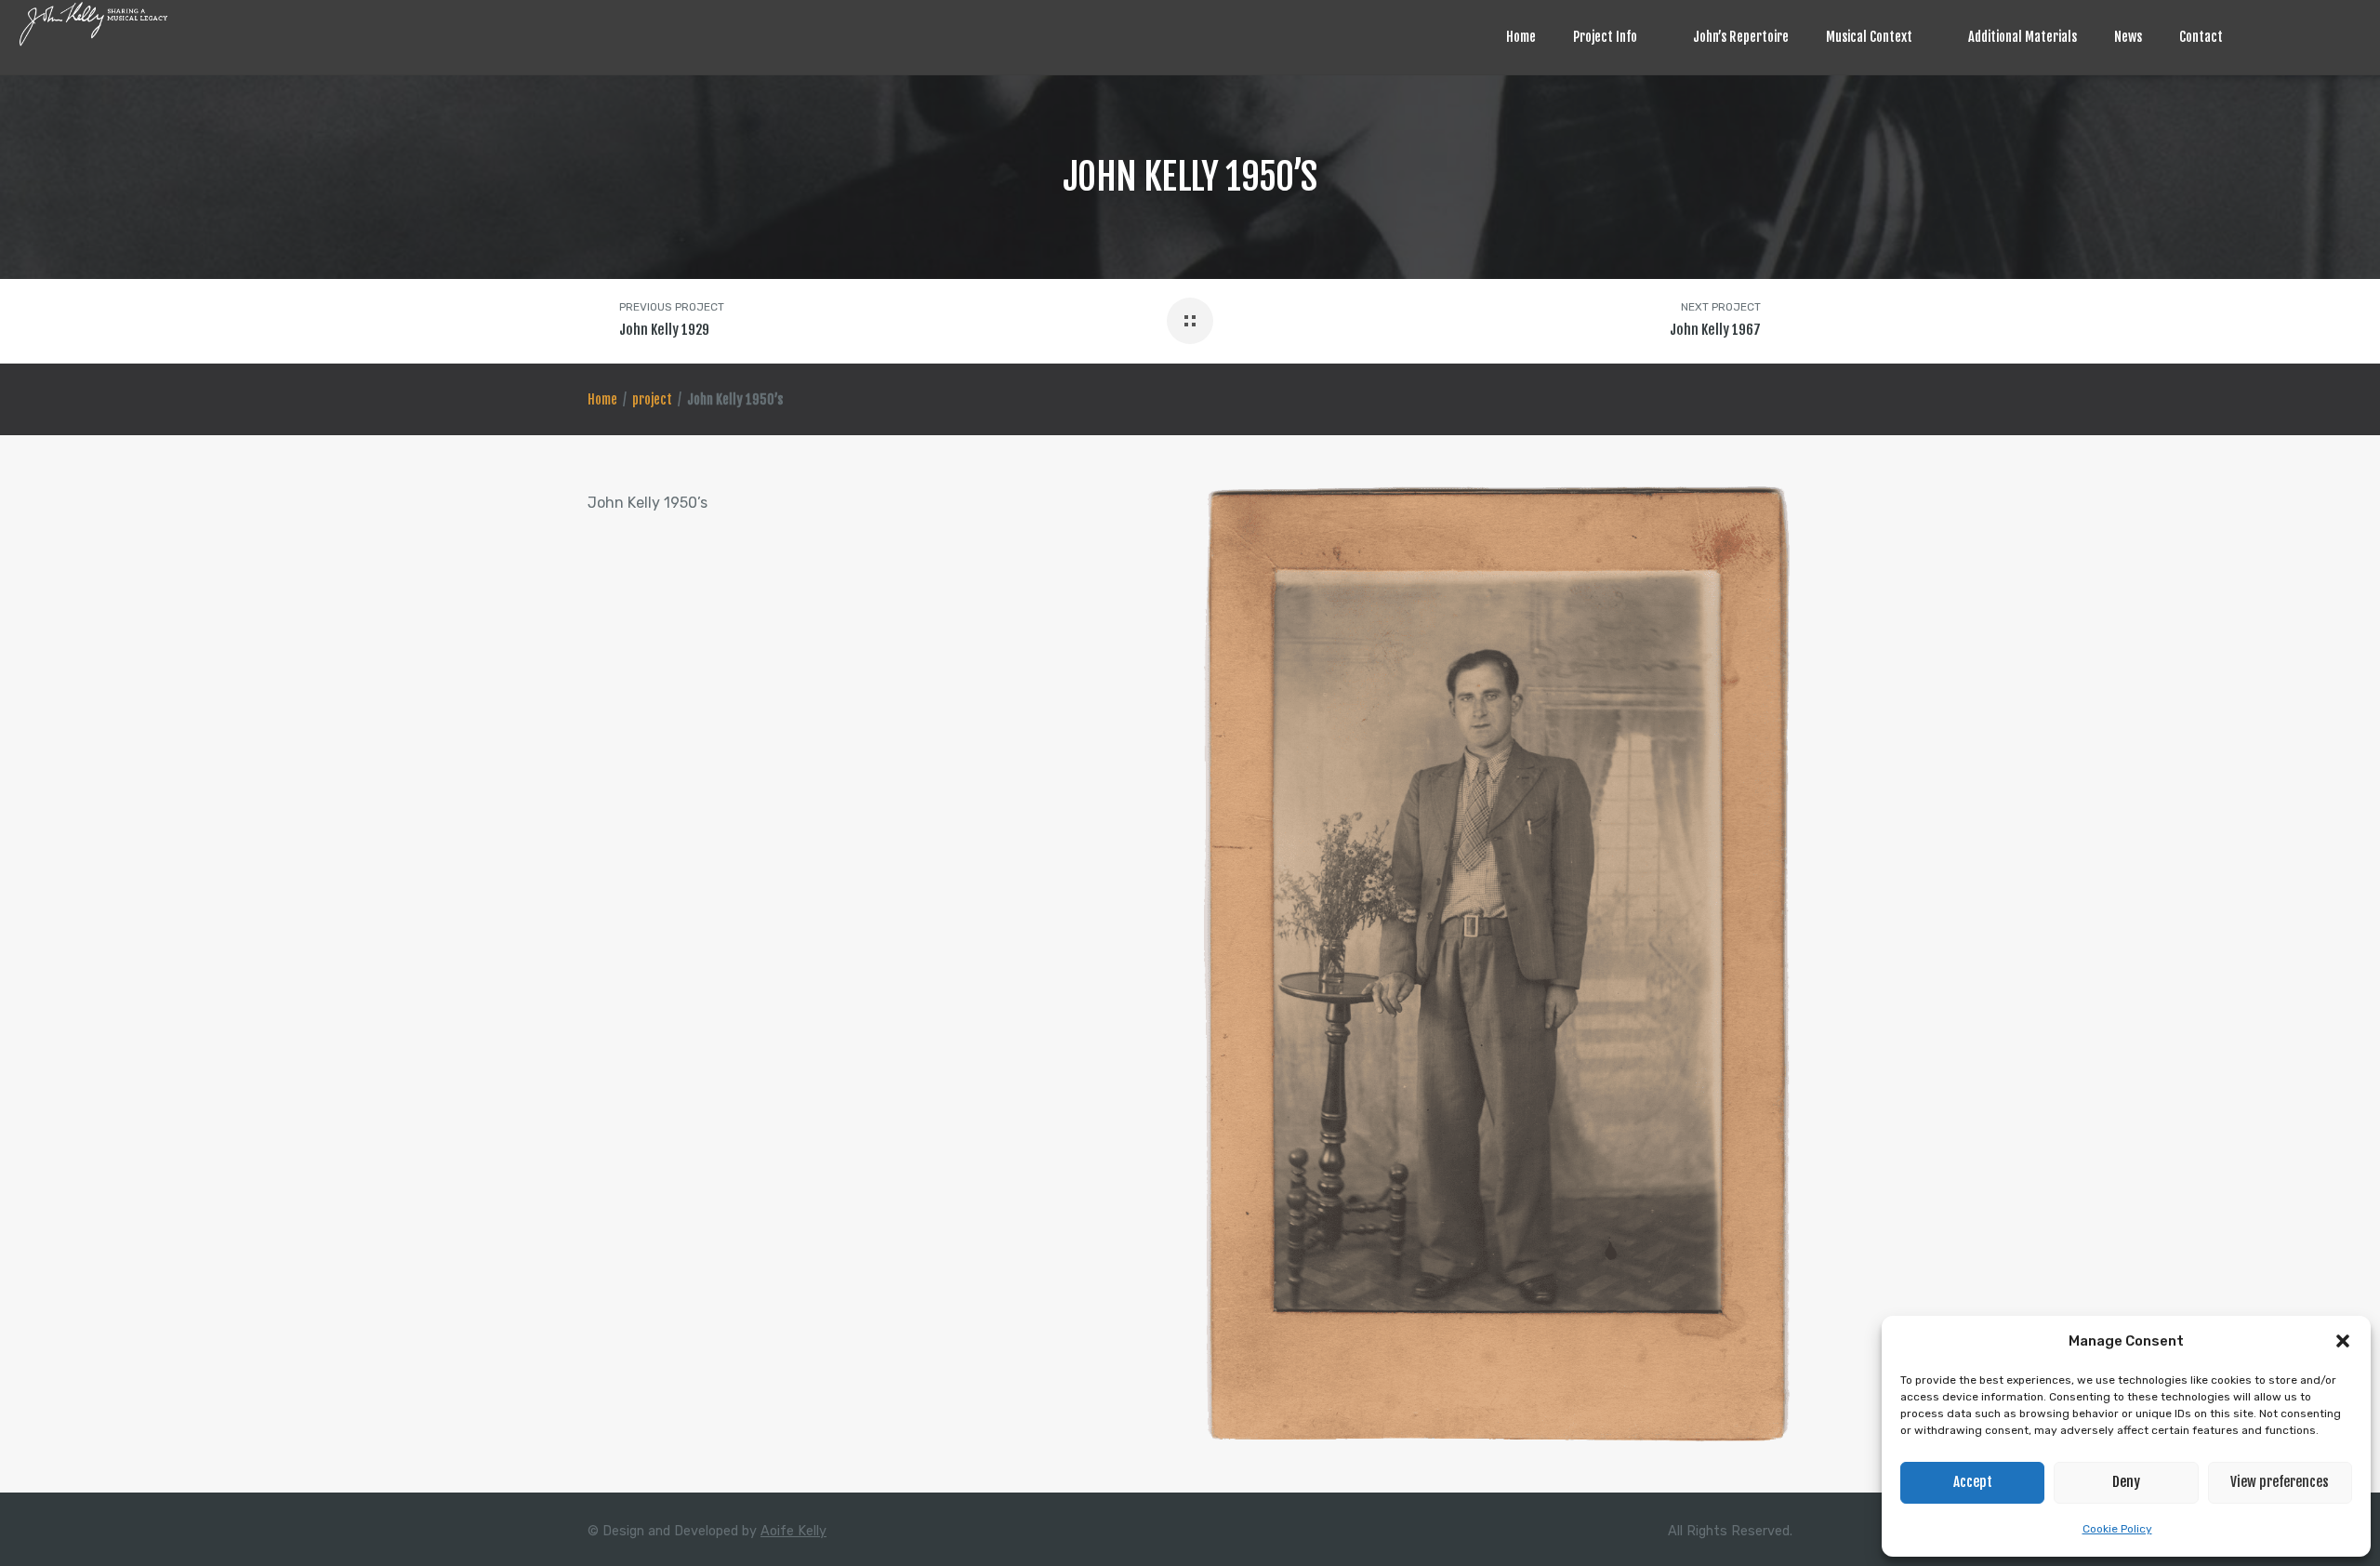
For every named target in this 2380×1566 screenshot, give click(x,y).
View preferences (2280, 1482)
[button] (2343, 1341)
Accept (1973, 1482)
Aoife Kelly (793, 1531)
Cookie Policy (2117, 1529)
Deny (2126, 1482)
